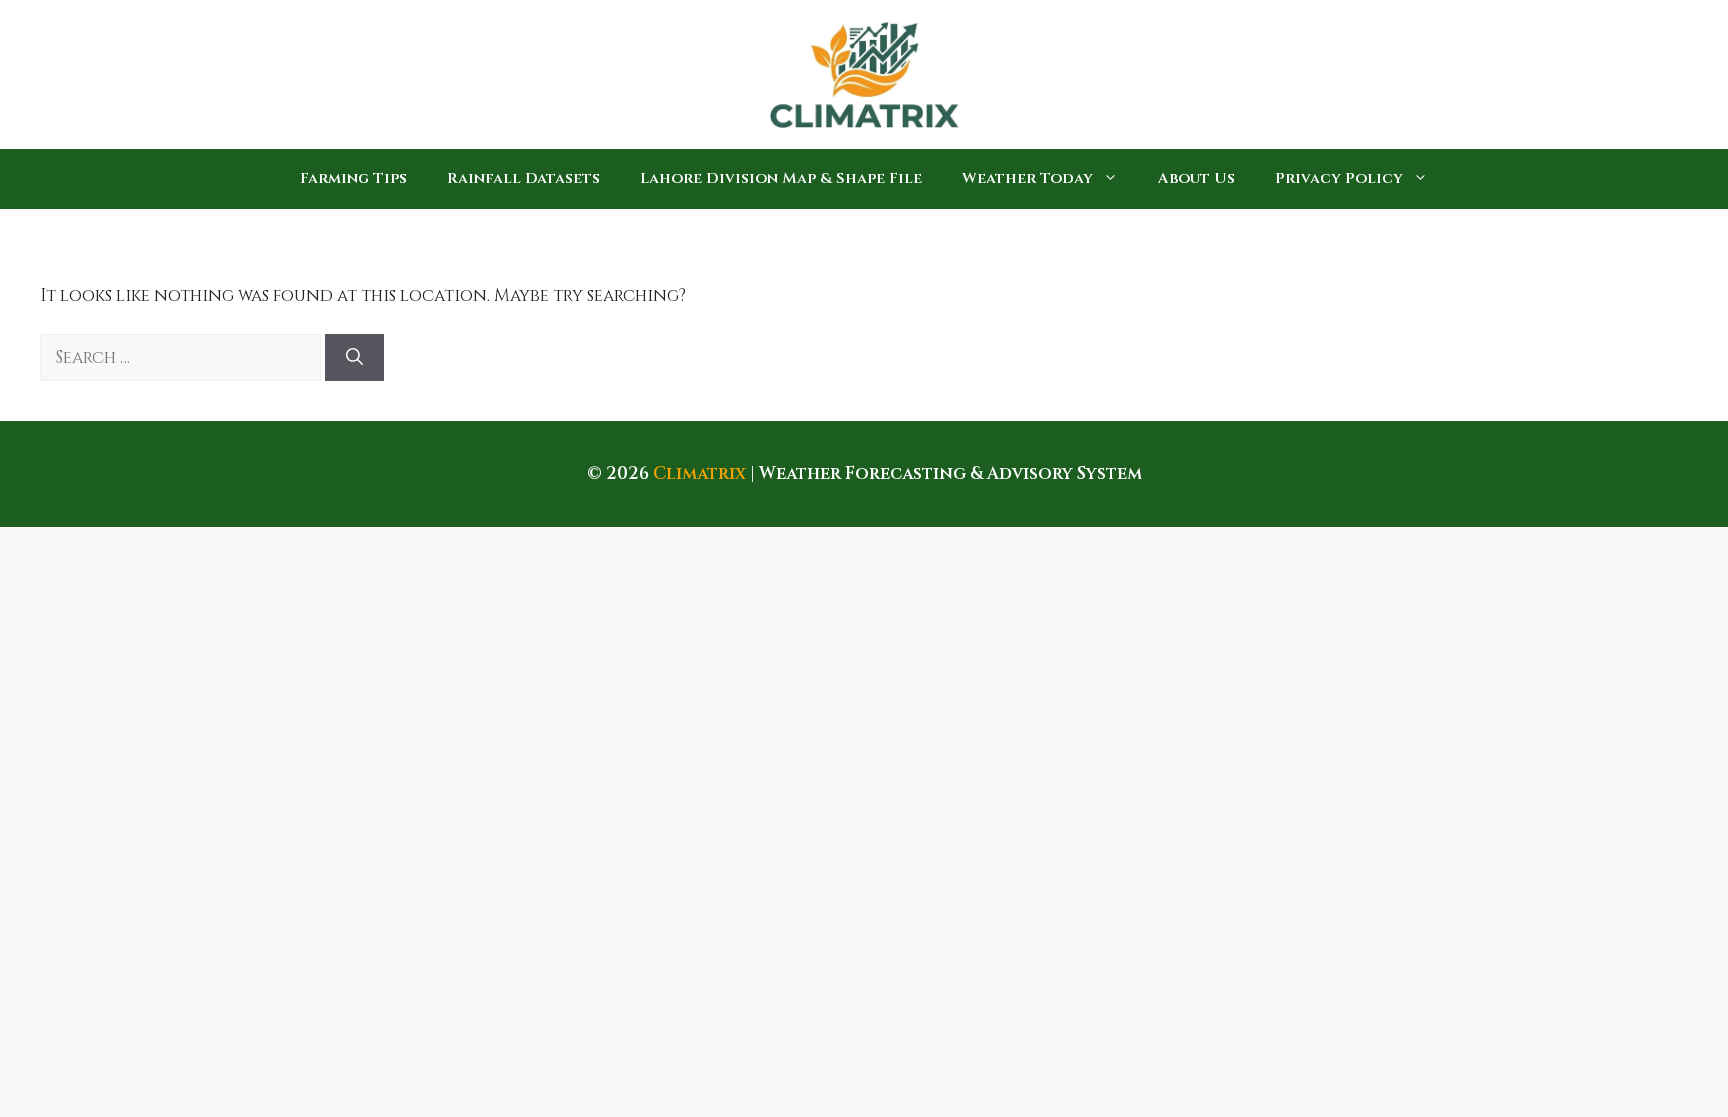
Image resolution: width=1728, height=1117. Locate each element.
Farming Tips (353, 178)
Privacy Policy (1339, 178)
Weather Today (1027, 178)
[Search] (354, 358)
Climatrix (699, 473)
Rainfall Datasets (523, 178)
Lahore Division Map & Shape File (781, 178)
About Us (1196, 178)
